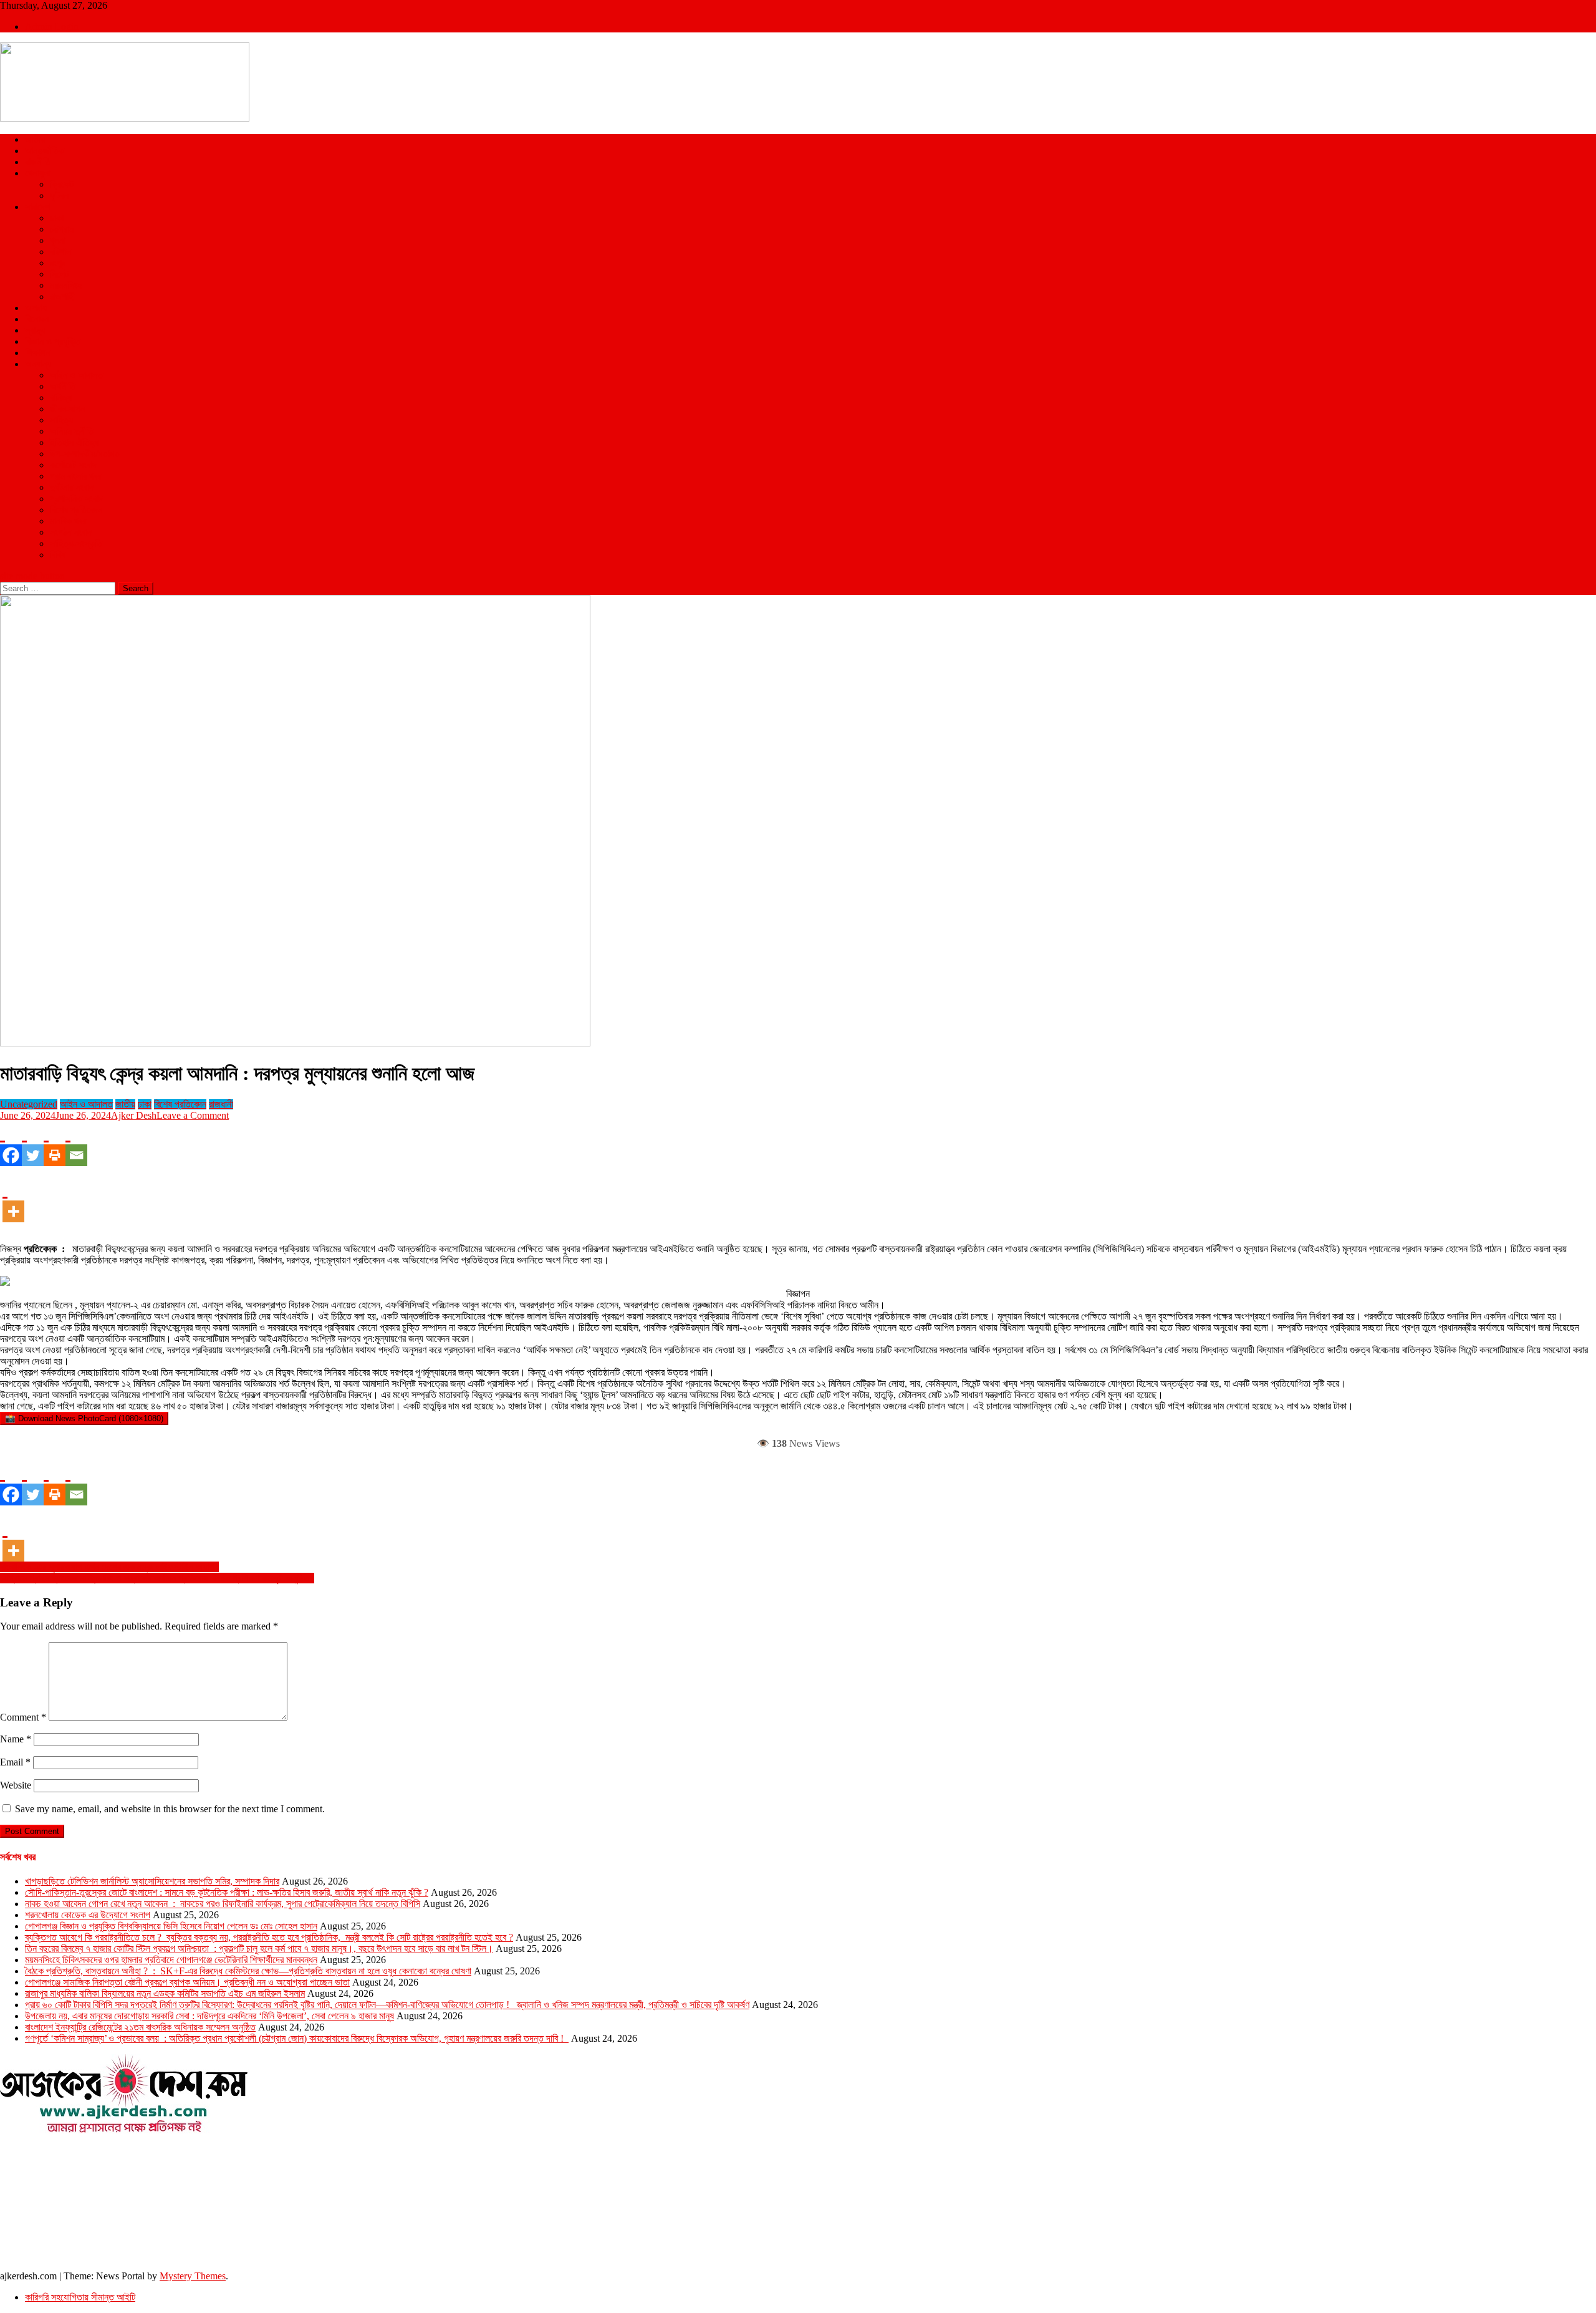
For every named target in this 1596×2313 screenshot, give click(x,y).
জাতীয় (35, 139)
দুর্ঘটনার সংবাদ (72, 487)
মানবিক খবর (68, 521)
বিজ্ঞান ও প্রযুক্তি (53, 341)
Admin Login (52, 27)
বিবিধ (58, 555)
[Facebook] (11, 1144)
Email (15, 1762)
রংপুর (58, 263)
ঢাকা (57, 218)
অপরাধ (36, 308)
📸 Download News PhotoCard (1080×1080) (84, 1418)
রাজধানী (221, 1104)
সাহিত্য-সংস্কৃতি (76, 543)
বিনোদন (37, 319)
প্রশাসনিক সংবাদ (76, 499)
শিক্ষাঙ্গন (37, 353)
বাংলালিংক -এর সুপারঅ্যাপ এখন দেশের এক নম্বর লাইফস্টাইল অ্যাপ (109, 1567)
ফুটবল (59, 196)
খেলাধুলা (38, 173)
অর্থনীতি (63, 386)
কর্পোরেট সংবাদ (73, 465)
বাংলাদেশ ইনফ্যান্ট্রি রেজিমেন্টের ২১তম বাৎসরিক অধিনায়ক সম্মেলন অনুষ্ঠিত (140, 2027)
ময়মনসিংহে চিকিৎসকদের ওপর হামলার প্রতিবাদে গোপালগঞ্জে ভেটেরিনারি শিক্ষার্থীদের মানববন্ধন (171, 1960)
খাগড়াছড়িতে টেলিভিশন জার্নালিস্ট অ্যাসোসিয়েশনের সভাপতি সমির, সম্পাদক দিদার (152, 1881)
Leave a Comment (193, 1115)
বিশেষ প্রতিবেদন (76, 510)
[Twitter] (33, 1144)
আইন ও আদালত (76, 375)
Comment (23, 1717)
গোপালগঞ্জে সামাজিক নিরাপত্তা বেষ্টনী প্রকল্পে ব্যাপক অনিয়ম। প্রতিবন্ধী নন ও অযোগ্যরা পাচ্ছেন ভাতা (187, 1982)
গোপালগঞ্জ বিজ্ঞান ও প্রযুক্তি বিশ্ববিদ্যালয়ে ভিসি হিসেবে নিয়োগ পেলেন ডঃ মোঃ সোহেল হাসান (171, 1926)
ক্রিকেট (62, 184)
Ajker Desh (134, 1115)
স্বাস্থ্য (35, 330)
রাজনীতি (38, 162)
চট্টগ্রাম (62, 229)
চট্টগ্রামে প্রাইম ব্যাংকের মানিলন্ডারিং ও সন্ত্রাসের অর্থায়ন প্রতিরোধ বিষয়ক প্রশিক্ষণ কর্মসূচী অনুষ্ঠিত (157, 1578)
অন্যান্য (38, 364)
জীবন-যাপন (67, 409)
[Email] (76, 1144)
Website (16, 1785)
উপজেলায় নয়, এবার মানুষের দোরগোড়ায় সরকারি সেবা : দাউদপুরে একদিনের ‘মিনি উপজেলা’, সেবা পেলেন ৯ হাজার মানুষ (209, 2016)
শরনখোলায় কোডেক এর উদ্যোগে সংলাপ (88, 1915)
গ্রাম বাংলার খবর (75, 476)
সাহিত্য (61, 420)
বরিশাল (60, 252)
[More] (13, 1200)
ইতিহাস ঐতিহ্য (74, 442)
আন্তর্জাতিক (45, 151)
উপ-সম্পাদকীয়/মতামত (85, 454)
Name (16, 1739)
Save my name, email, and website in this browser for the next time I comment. (170, 1809)
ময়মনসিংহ (66, 285)
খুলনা (58, 240)
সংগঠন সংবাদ (71, 532)
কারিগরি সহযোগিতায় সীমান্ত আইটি (80, 2297)
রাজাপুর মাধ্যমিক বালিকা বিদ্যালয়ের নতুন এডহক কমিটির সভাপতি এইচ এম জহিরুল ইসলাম (165, 1993)
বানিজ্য (61, 398)
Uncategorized (29, 1104)
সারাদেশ (37, 207)
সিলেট (59, 274)
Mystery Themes (193, 2276)
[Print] (55, 1144)
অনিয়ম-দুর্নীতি (72, 431)
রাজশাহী (62, 297)
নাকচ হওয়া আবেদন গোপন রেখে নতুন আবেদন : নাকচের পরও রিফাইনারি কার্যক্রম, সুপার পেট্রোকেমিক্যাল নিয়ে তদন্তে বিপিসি (223, 1904)
